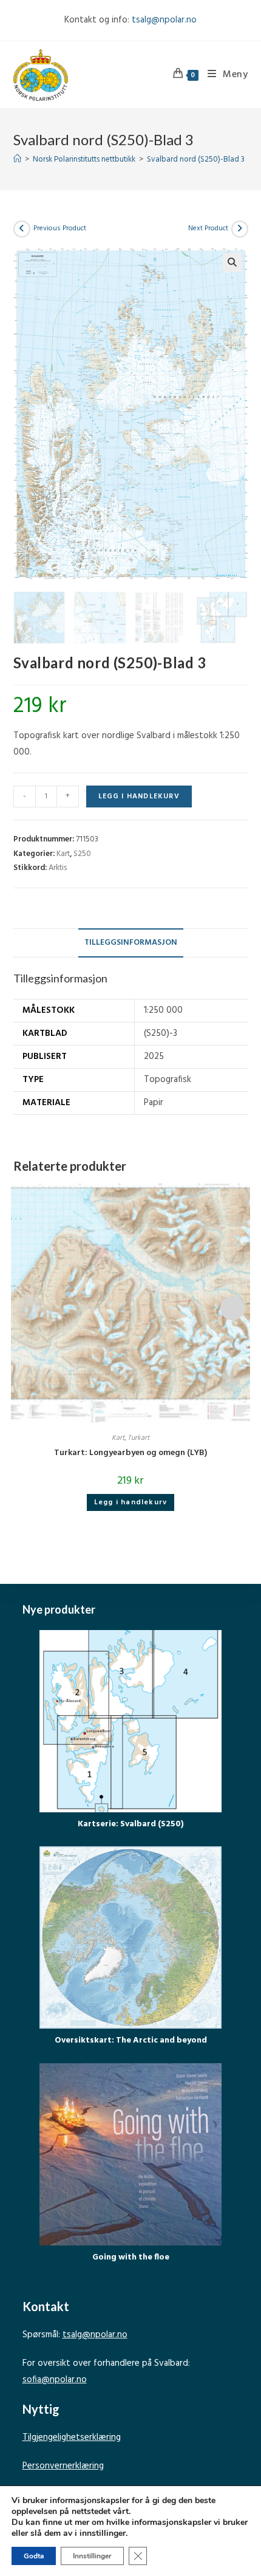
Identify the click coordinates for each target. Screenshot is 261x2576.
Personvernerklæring (63, 2466)
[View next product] (240, 229)
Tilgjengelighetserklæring (72, 2437)
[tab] (131, 943)
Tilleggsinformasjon (131, 943)
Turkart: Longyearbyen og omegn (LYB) (130, 1453)
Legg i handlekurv (139, 796)
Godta (34, 2556)
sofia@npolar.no (55, 2380)
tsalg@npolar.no (164, 20)
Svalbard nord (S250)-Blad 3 (196, 159)
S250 (82, 854)
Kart (63, 854)
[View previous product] (22, 229)
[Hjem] (17, 159)
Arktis (58, 868)
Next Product (208, 228)
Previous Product (60, 228)
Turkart (138, 1438)
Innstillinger (92, 2556)
